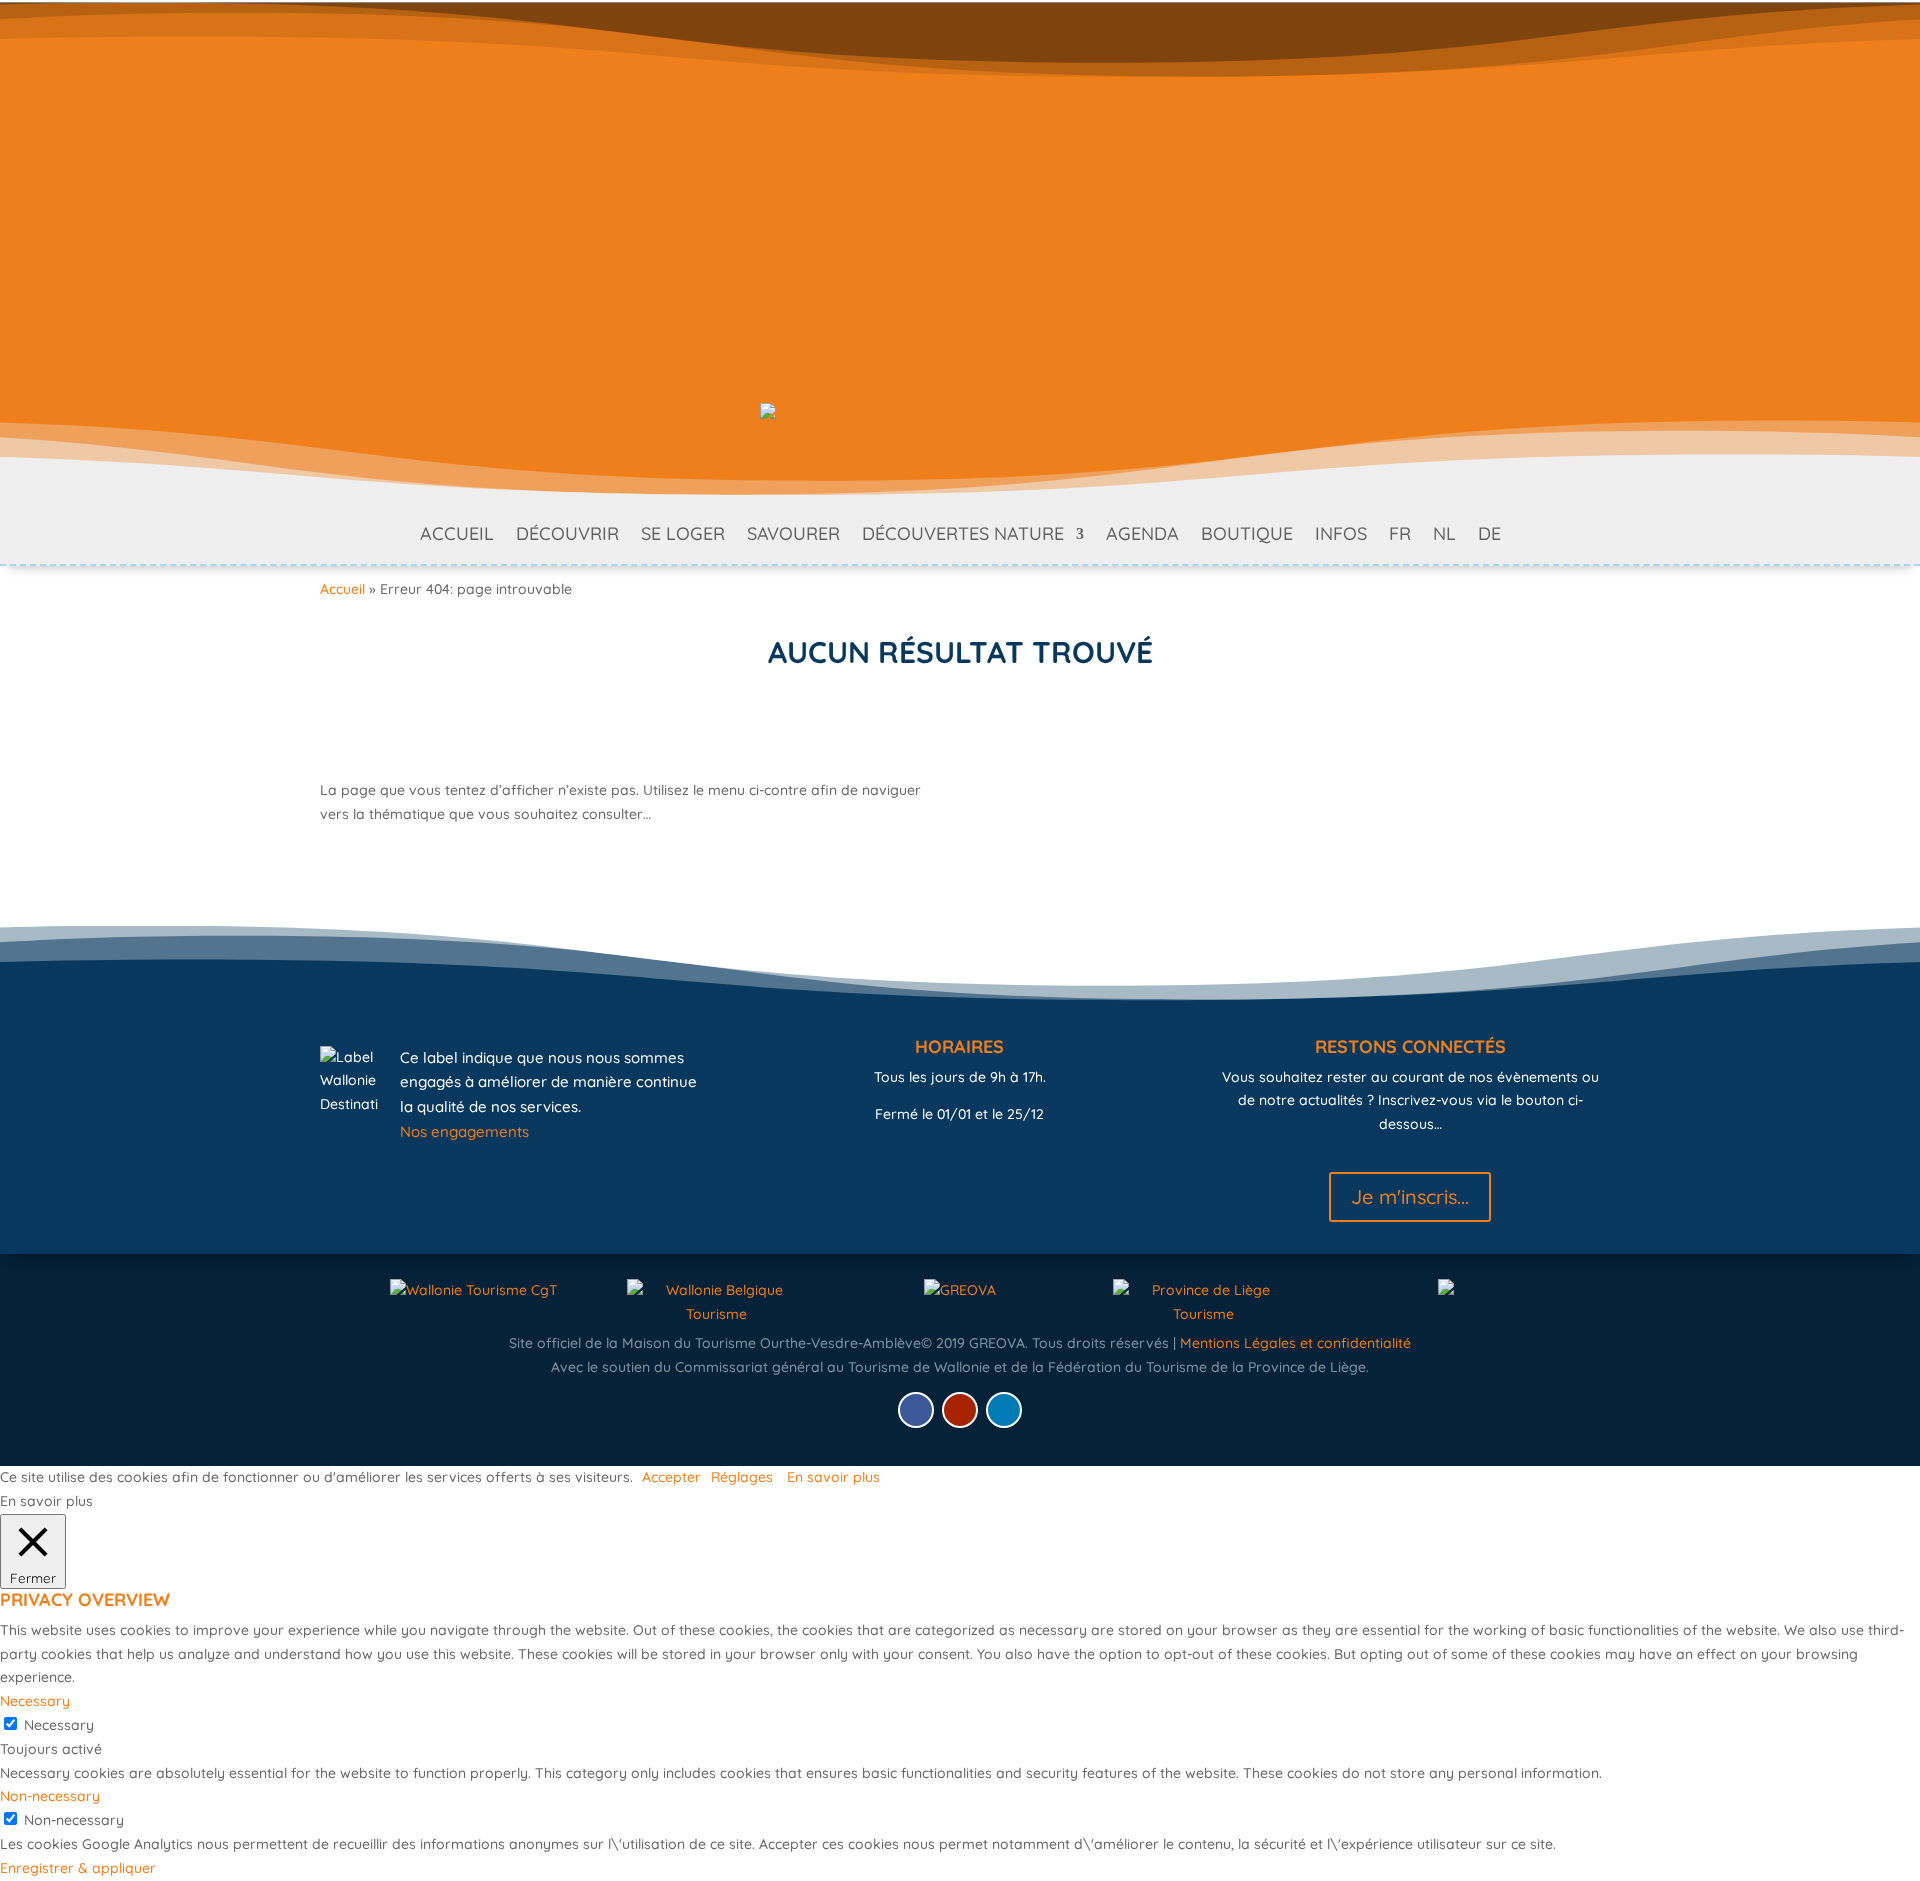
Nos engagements (464, 1131)
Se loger (683, 536)
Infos (1341, 536)
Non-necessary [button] (50, 1796)
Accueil (457, 536)
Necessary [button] (35, 1701)
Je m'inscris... (1410, 1196)
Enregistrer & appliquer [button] (78, 1868)
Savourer (793, 536)
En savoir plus (833, 1477)
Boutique (1247, 536)
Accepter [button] (671, 1477)
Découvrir (567, 536)
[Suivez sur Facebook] (916, 1410)
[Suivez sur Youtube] (960, 1410)
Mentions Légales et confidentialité (1295, 1343)
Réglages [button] (742, 1477)
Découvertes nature (963, 536)
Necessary (59, 1725)
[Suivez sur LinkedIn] (1004, 1410)
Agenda (1142, 536)
